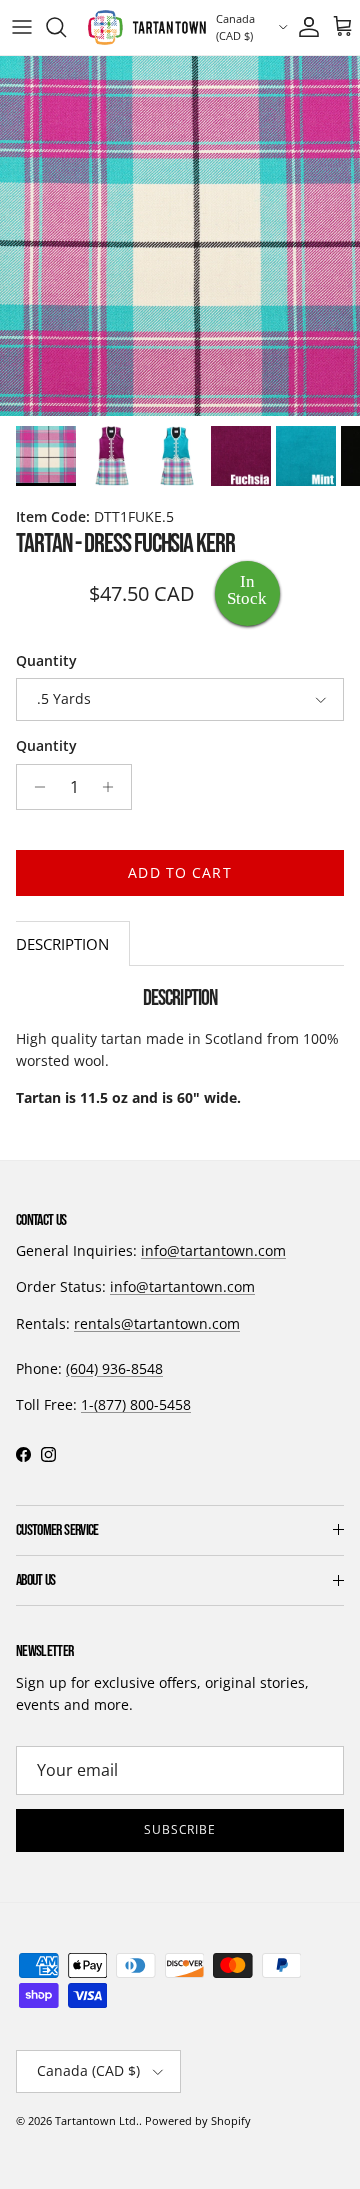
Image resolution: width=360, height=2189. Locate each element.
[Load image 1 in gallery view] (180, 236)
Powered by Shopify (198, 2120)
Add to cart (179, 872)
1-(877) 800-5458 (136, 1404)
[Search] (66, 27)
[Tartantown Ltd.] (147, 27)
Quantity (46, 660)
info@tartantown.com (213, 1250)
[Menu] (22, 27)
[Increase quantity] (113, 787)
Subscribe (180, 1829)
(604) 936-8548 (114, 1368)
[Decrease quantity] (34, 787)
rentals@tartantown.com (157, 1323)
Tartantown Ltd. (97, 2120)
